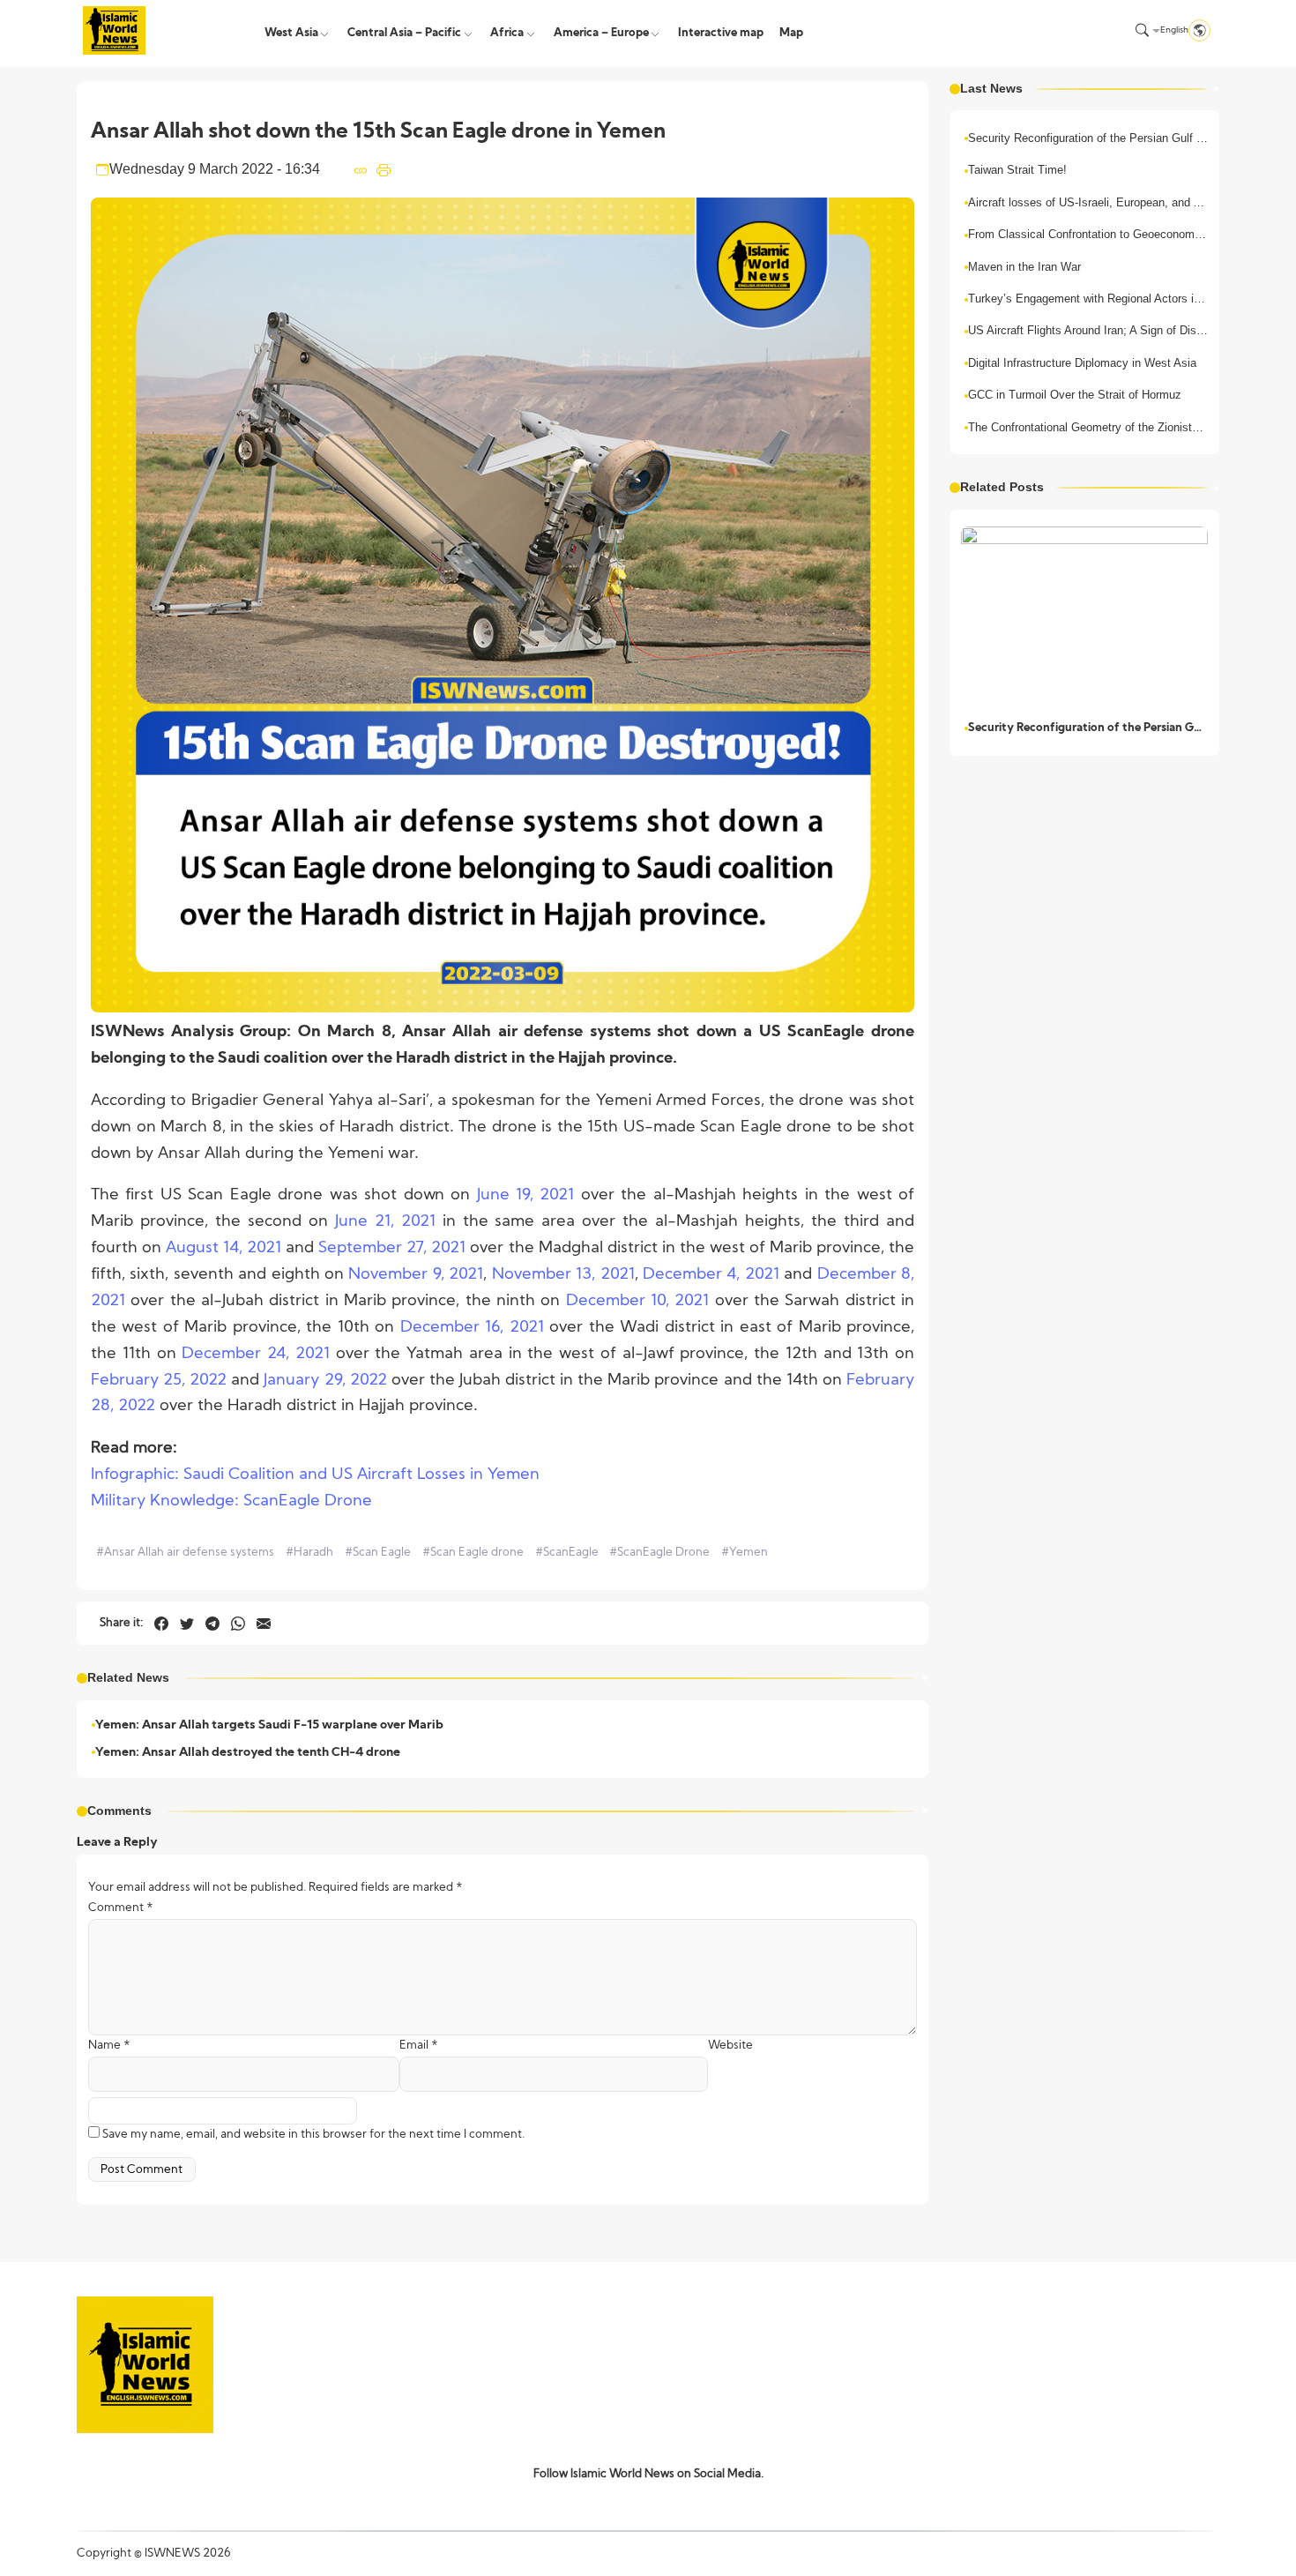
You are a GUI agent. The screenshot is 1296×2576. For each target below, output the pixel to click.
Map (791, 33)
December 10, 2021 (638, 1301)
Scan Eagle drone (473, 1553)
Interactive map (721, 33)
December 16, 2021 (472, 1328)
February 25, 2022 (159, 1381)
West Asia (291, 33)
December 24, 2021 (256, 1354)
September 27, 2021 (392, 1248)
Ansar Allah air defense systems (185, 1553)
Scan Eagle (378, 1553)
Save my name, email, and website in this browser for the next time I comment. (313, 2135)
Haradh (309, 1553)
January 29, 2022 (325, 1381)
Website (730, 2046)
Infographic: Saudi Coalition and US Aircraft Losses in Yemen (315, 1475)
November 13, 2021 (563, 1275)
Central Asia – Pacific (404, 33)
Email (419, 2046)
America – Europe (601, 33)
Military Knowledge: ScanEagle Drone (231, 1501)
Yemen (745, 1553)
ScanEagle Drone (659, 1553)
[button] (1142, 30)
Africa (507, 33)
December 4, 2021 (711, 1275)
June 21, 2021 (385, 1222)
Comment (121, 1908)
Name (109, 2046)
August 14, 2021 (223, 1248)
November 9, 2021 (416, 1275)
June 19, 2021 (526, 1195)
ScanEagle (567, 1553)
